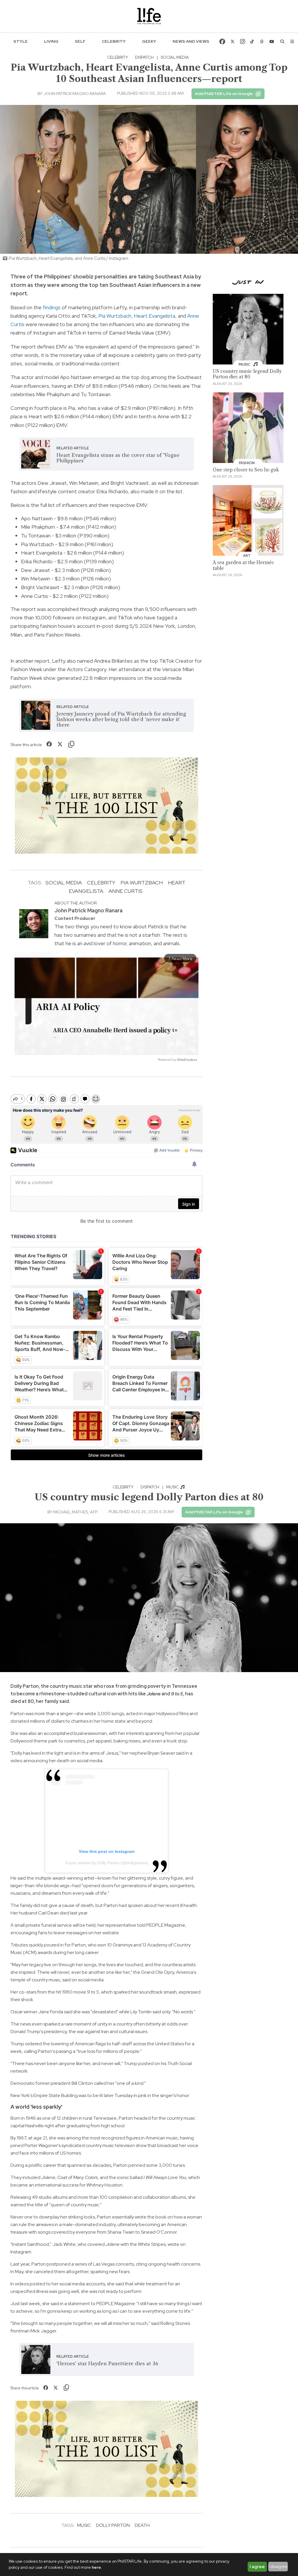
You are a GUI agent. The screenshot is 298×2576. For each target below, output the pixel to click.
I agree (257, 2567)
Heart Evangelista (155, 316)
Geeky (149, 41)
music (84, 2525)
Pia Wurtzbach (115, 316)
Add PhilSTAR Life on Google (224, 94)
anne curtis (126, 891)
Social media (64, 883)
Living (51, 41)
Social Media (175, 57)
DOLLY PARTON (113, 2525)
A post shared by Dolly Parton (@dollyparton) (107, 1863)
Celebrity (114, 41)
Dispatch (144, 57)
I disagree (278, 2566)
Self (80, 41)
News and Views (191, 41)
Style (21, 41)
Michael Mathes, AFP (75, 1512)
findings (52, 307)
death (142, 2525)
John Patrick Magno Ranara (75, 94)
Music (173, 1487)
